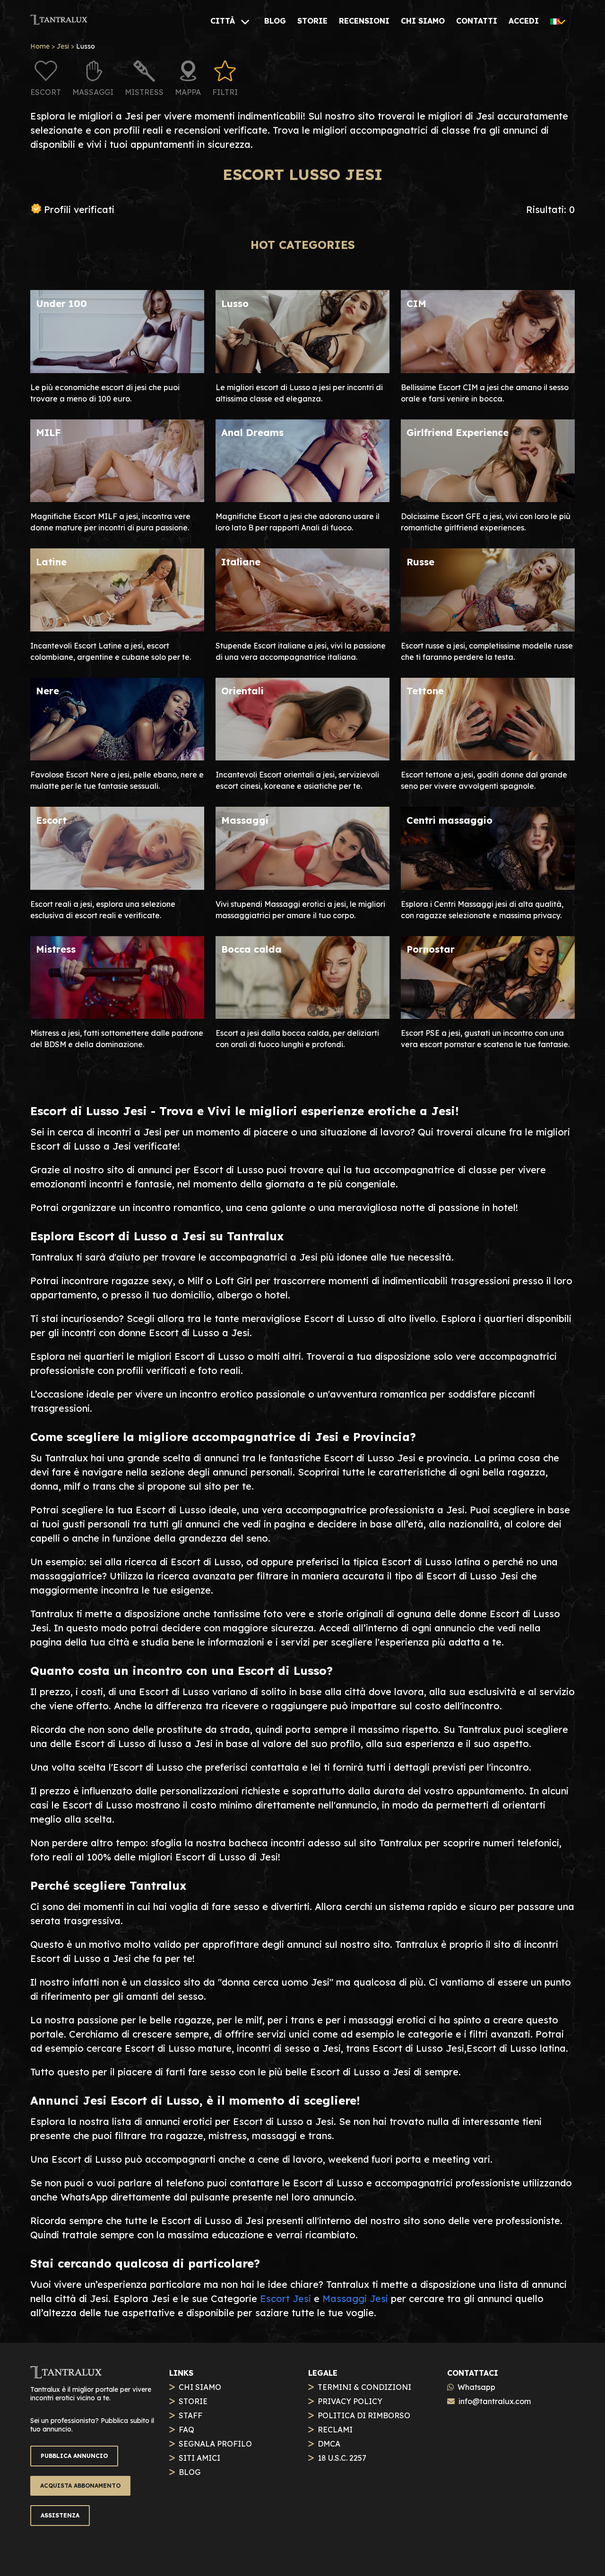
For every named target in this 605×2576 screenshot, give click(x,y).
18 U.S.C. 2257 (342, 2458)
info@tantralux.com (495, 2401)
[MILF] (117, 499)
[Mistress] (117, 1015)
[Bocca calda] (302, 1015)
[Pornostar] (488, 1015)
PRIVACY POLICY (350, 2401)
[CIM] (488, 370)
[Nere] (117, 757)
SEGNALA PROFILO (215, 2444)
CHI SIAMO (200, 2387)
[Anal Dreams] (302, 499)
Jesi (63, 46)
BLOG (190, 2472)
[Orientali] (302, 757)
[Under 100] (117, 370)
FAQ (186, 2430)
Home (40, 46)
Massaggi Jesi (355, 2299)
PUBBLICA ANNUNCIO (74, 2456)
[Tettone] (488, 757)
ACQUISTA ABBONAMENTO (80, 2486)
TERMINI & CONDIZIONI (364, 2387)
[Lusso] (302, 370)
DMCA (329, 2444)
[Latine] (117, 628)
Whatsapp (476, 2387)
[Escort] (117, 886)
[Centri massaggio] (488, 886)
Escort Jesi (285, 2299)
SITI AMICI (199, 2458)
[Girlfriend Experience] (488, 499)
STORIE (193, 2401)
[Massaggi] (302, 886)
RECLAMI (335, 2430)
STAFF (190, 2415)
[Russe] (488, 628)
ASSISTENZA (60, 2515)
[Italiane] (302, 628)
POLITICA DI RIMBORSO (364, 2415)
